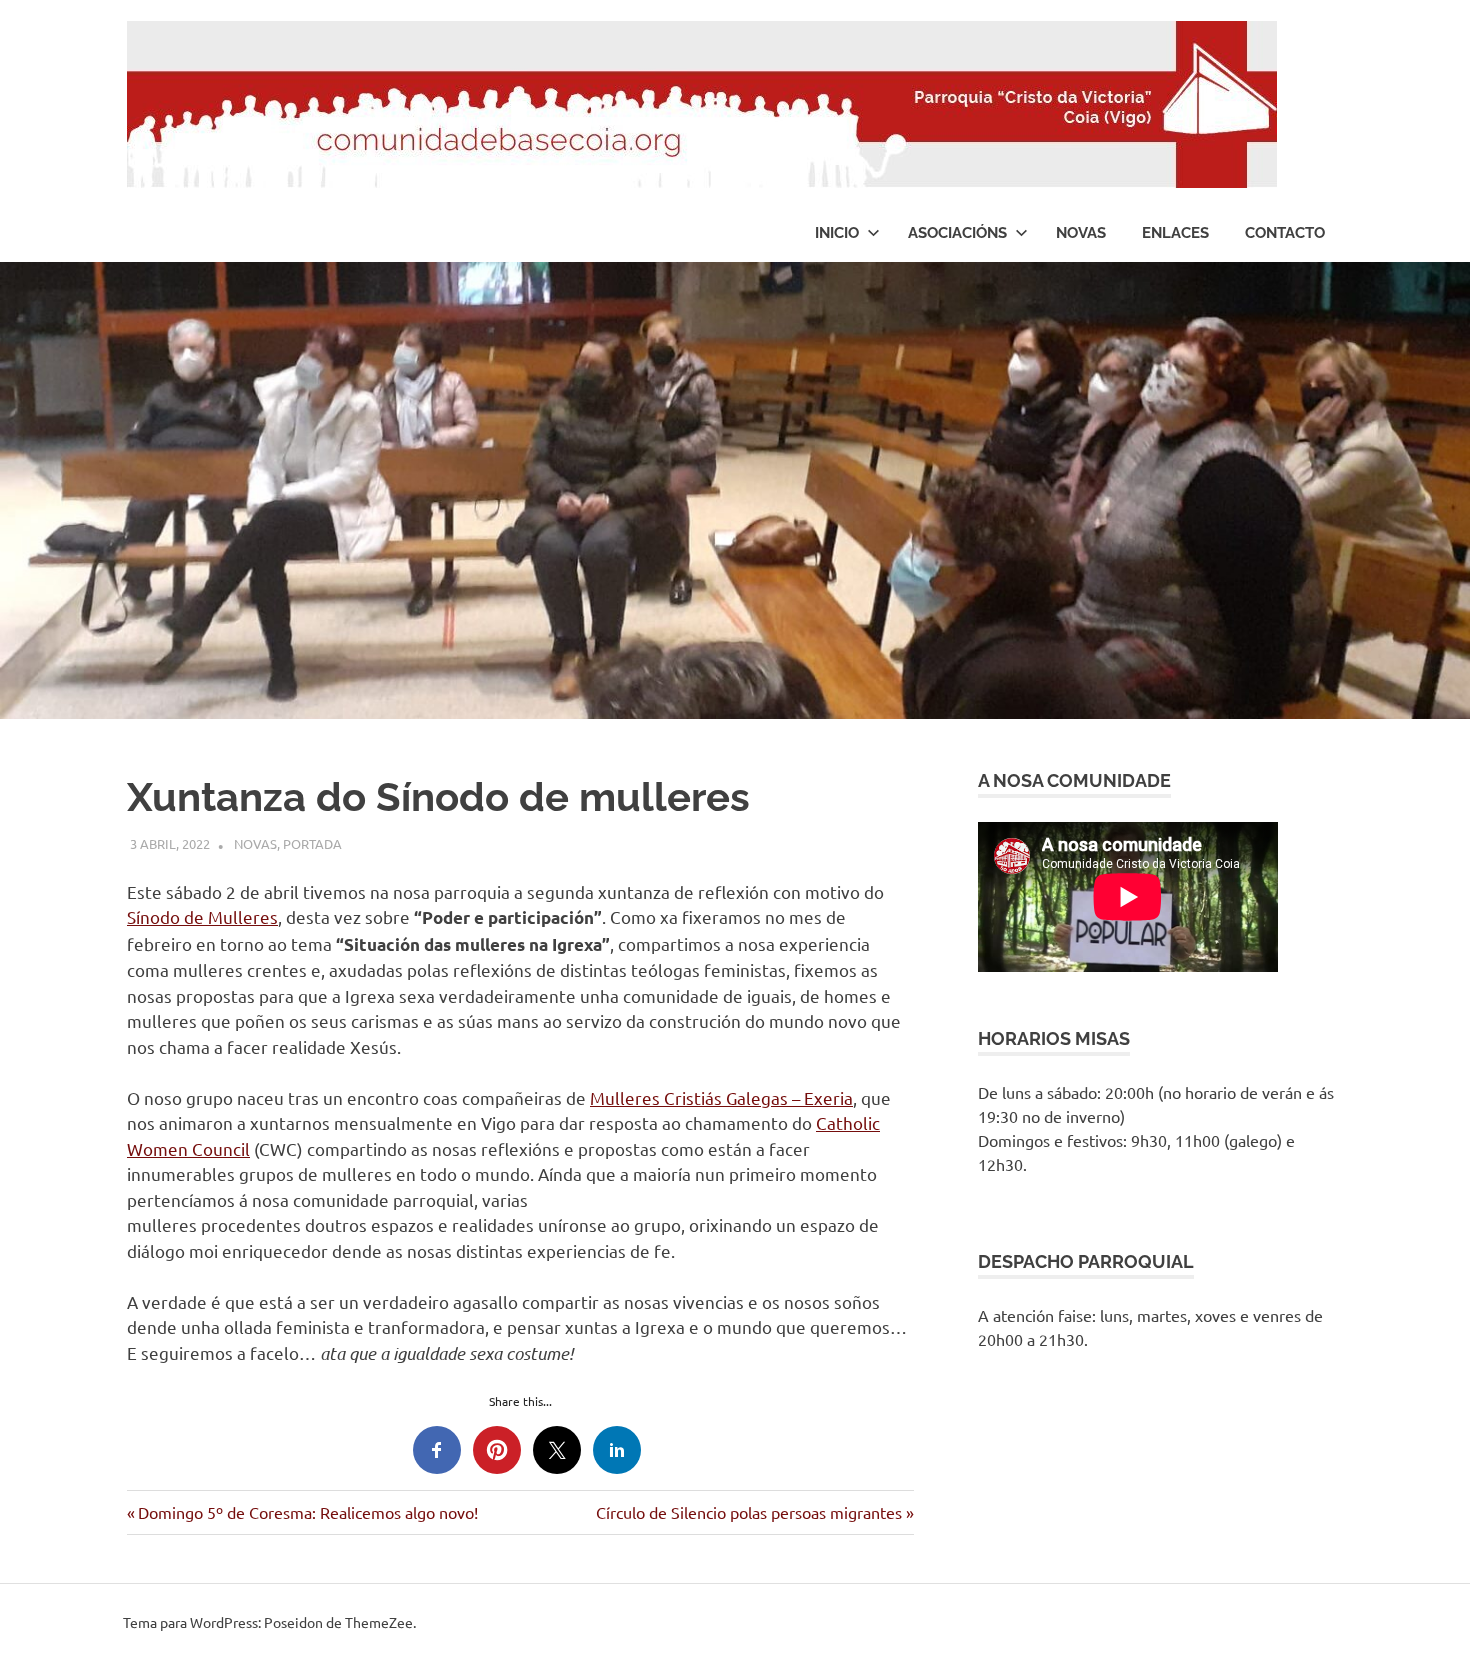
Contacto (1285, 233)
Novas (1081, 233)
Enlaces (1175, 233)
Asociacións (957, 233)
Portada (312, 843)
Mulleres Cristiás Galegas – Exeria (721, 1097)
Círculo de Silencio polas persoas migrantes (749, 1512)
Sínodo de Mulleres (202, 916)
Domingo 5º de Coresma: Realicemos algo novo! (307, 1512)
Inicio (837, 233)
